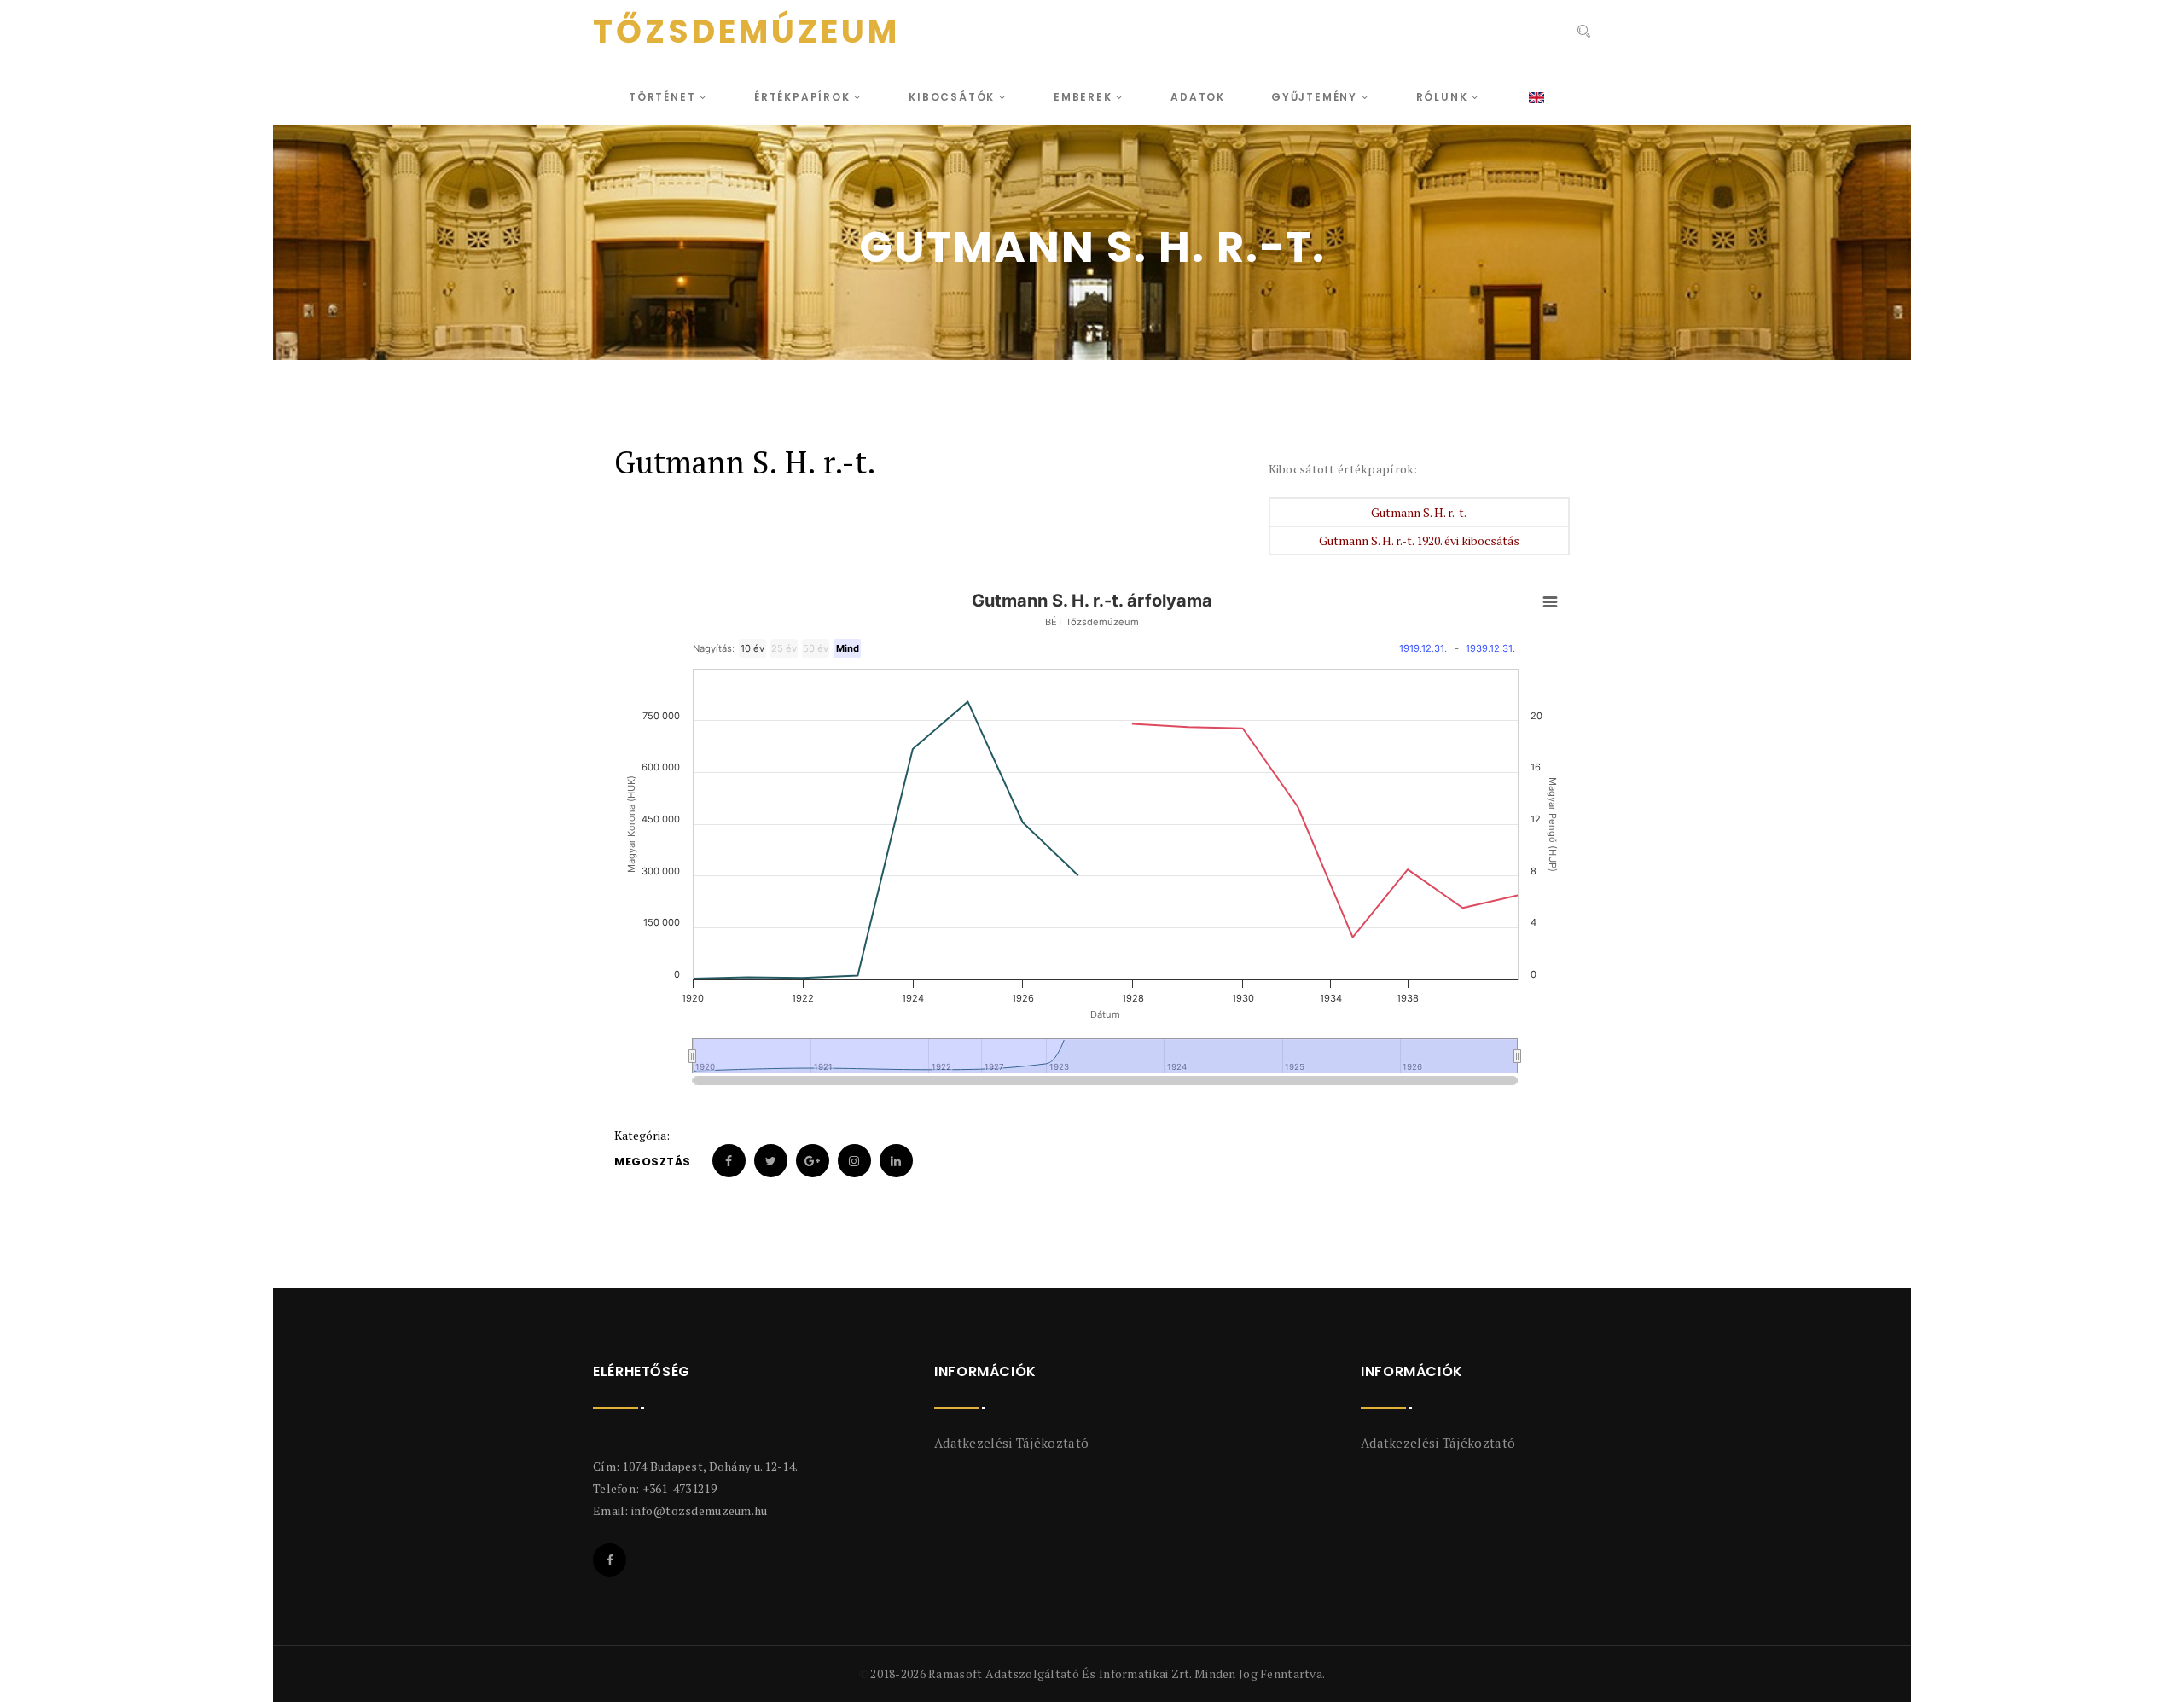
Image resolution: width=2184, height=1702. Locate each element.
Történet (664, 97)
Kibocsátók (954, 97)
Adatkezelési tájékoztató (1011, 1443)
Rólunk (1444, 97)
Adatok (1198, 97)
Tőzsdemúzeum (746, 32)
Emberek (1085, 97)
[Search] (1582, 33)
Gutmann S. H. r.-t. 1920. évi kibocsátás (1419, 540)
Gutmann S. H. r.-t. (1419, 512)
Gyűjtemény (1316, 97)
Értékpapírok (804, 97)
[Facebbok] (610, 1560)
